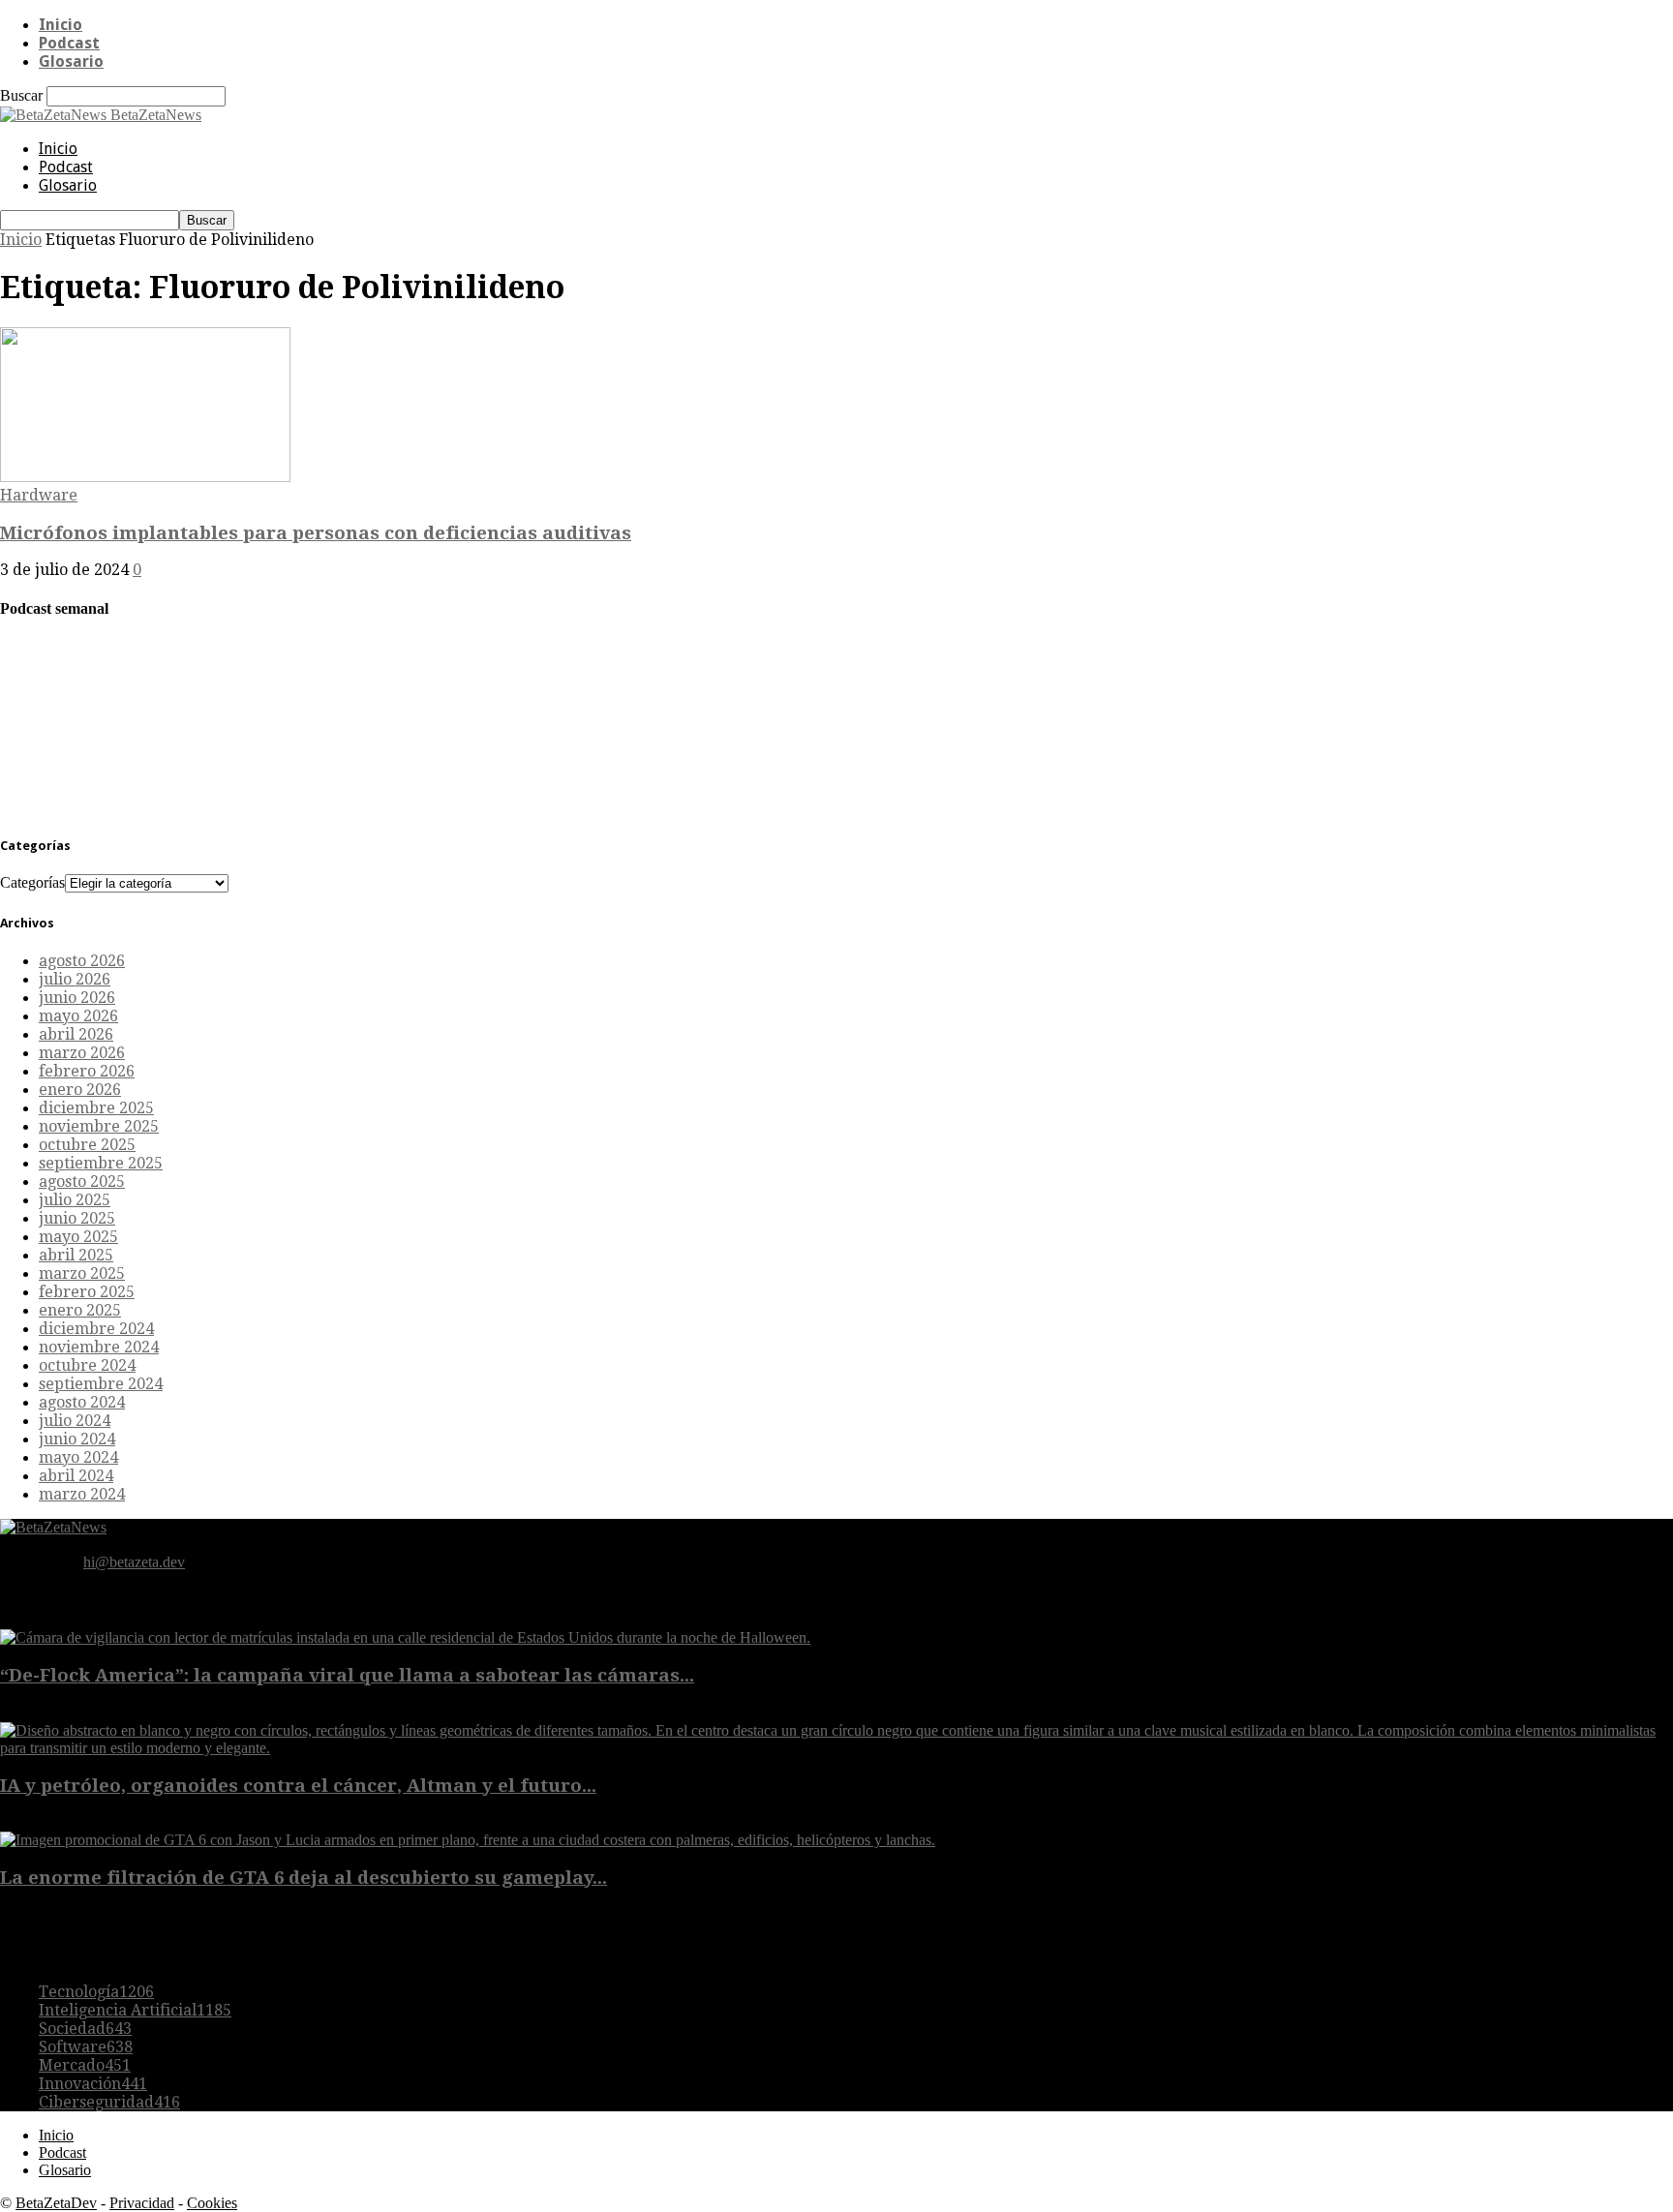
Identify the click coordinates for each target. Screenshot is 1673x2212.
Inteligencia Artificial (135, 2010)
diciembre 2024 (96, 1329)
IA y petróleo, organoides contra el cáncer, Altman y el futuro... (298, 1786)
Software (86, 2047)
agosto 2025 (82, 1182)
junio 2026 (77, 998)
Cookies (212, 2203)
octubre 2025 (87, 1145)
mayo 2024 (78, 1457)
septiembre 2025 (101, 1163)
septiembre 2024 (101, 1384)
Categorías (32, 882)
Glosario (71, 61)
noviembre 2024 (99, 1347)
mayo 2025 (78, 1237)
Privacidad (142, 2203)
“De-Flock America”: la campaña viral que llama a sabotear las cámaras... (347, 1675)
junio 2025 (77, 1218)
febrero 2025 (87, 1292)
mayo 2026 (78, 1016)
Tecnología (96, 1992)
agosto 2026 (82, 961)
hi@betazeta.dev (134, 1562)
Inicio (61, 25)
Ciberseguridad (109, 2102)
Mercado (85, 2065)
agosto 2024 (82, 1402)
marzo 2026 (82, 1053)
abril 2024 (76, 1476)
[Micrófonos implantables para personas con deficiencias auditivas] (145, 477)
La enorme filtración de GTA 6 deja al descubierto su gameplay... (304, 1878)
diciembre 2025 (96, 1108)
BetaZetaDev (56, 2203)
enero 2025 (80, 1310)
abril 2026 (76, 1034)
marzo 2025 (82, 1273)
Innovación (93, 2084)
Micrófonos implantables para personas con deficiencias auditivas (316, 533)
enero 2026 (80, 1090)
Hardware (39, 495)
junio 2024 (77, 1439)
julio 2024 (75, 1421)
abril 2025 (76, 1255)
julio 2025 (75, 1200)
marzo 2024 (82, 1494)
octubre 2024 (87, 1365)
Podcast (69, 43)
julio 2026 (75, 979)
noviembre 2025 (99, 1126)
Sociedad (85, 2029)
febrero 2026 (87, 1071)
